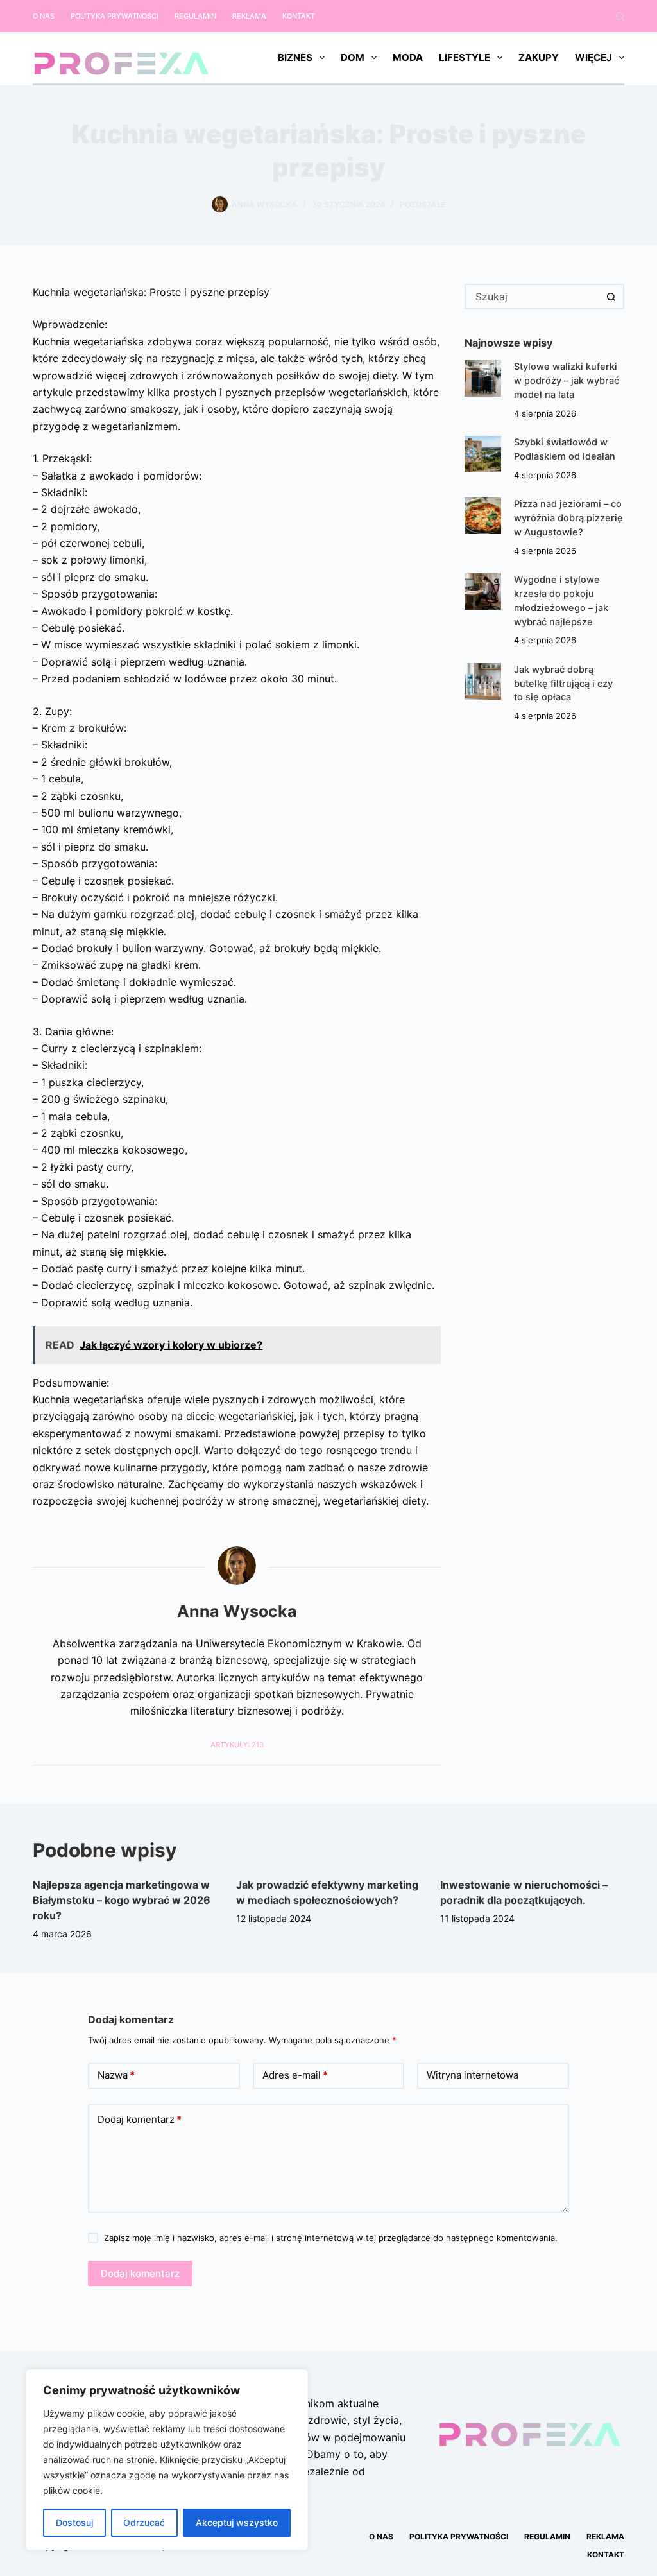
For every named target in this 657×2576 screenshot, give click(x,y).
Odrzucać (144, 2522)
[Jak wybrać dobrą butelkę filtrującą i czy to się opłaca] (483, 681)
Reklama (249, 16)
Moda (408, 57)
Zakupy (539, 57)
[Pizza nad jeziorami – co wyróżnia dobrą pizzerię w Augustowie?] (483, 516)
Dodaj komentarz (140, 2119)
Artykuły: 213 (237, 1745)
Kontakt (299, 16)
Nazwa (116, 2075)
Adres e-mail (295, 2075)
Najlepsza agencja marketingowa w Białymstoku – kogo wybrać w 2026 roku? (122, 1900)
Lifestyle (465, 57)
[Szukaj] (620, 16)
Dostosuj (74, 2522)
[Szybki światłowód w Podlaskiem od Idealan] (483, 454)
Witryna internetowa (473, 2075)
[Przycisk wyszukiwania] (611, 297)
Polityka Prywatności (115, 16)
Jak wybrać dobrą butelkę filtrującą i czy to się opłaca (563, 684)
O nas (44, 16)
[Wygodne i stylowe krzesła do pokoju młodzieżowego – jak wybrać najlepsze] (483, 592)
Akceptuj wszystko (237, 2522)
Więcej (593, 57)
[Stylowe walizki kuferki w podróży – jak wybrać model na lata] (483, 378)
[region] (167, 2460)
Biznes (295, 57)
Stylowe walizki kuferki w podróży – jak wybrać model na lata (567, 381)
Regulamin (195, 16)
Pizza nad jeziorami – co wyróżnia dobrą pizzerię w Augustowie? (568, 518)
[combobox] (533, 297)
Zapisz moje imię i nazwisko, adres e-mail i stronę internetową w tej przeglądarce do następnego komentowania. (331, 2238)
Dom (353, 57)
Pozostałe (423, 204)
